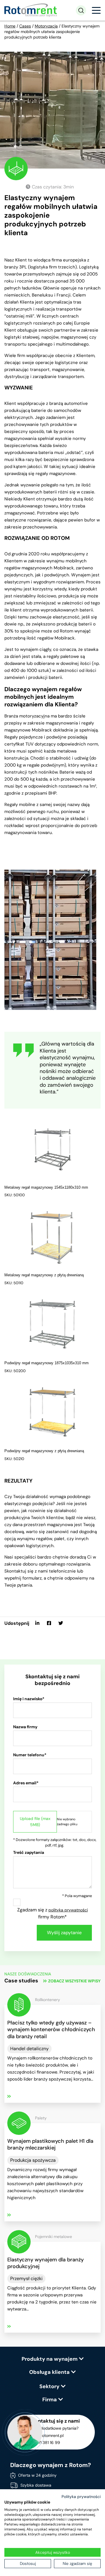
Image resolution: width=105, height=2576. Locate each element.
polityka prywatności (68, 1910)
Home (10, 26)
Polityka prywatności (81, 2497)
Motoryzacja (46, 26)
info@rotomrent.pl (47, 2435)
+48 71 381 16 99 (45, 2442)
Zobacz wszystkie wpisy (74, 1981)
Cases (25, 26)
